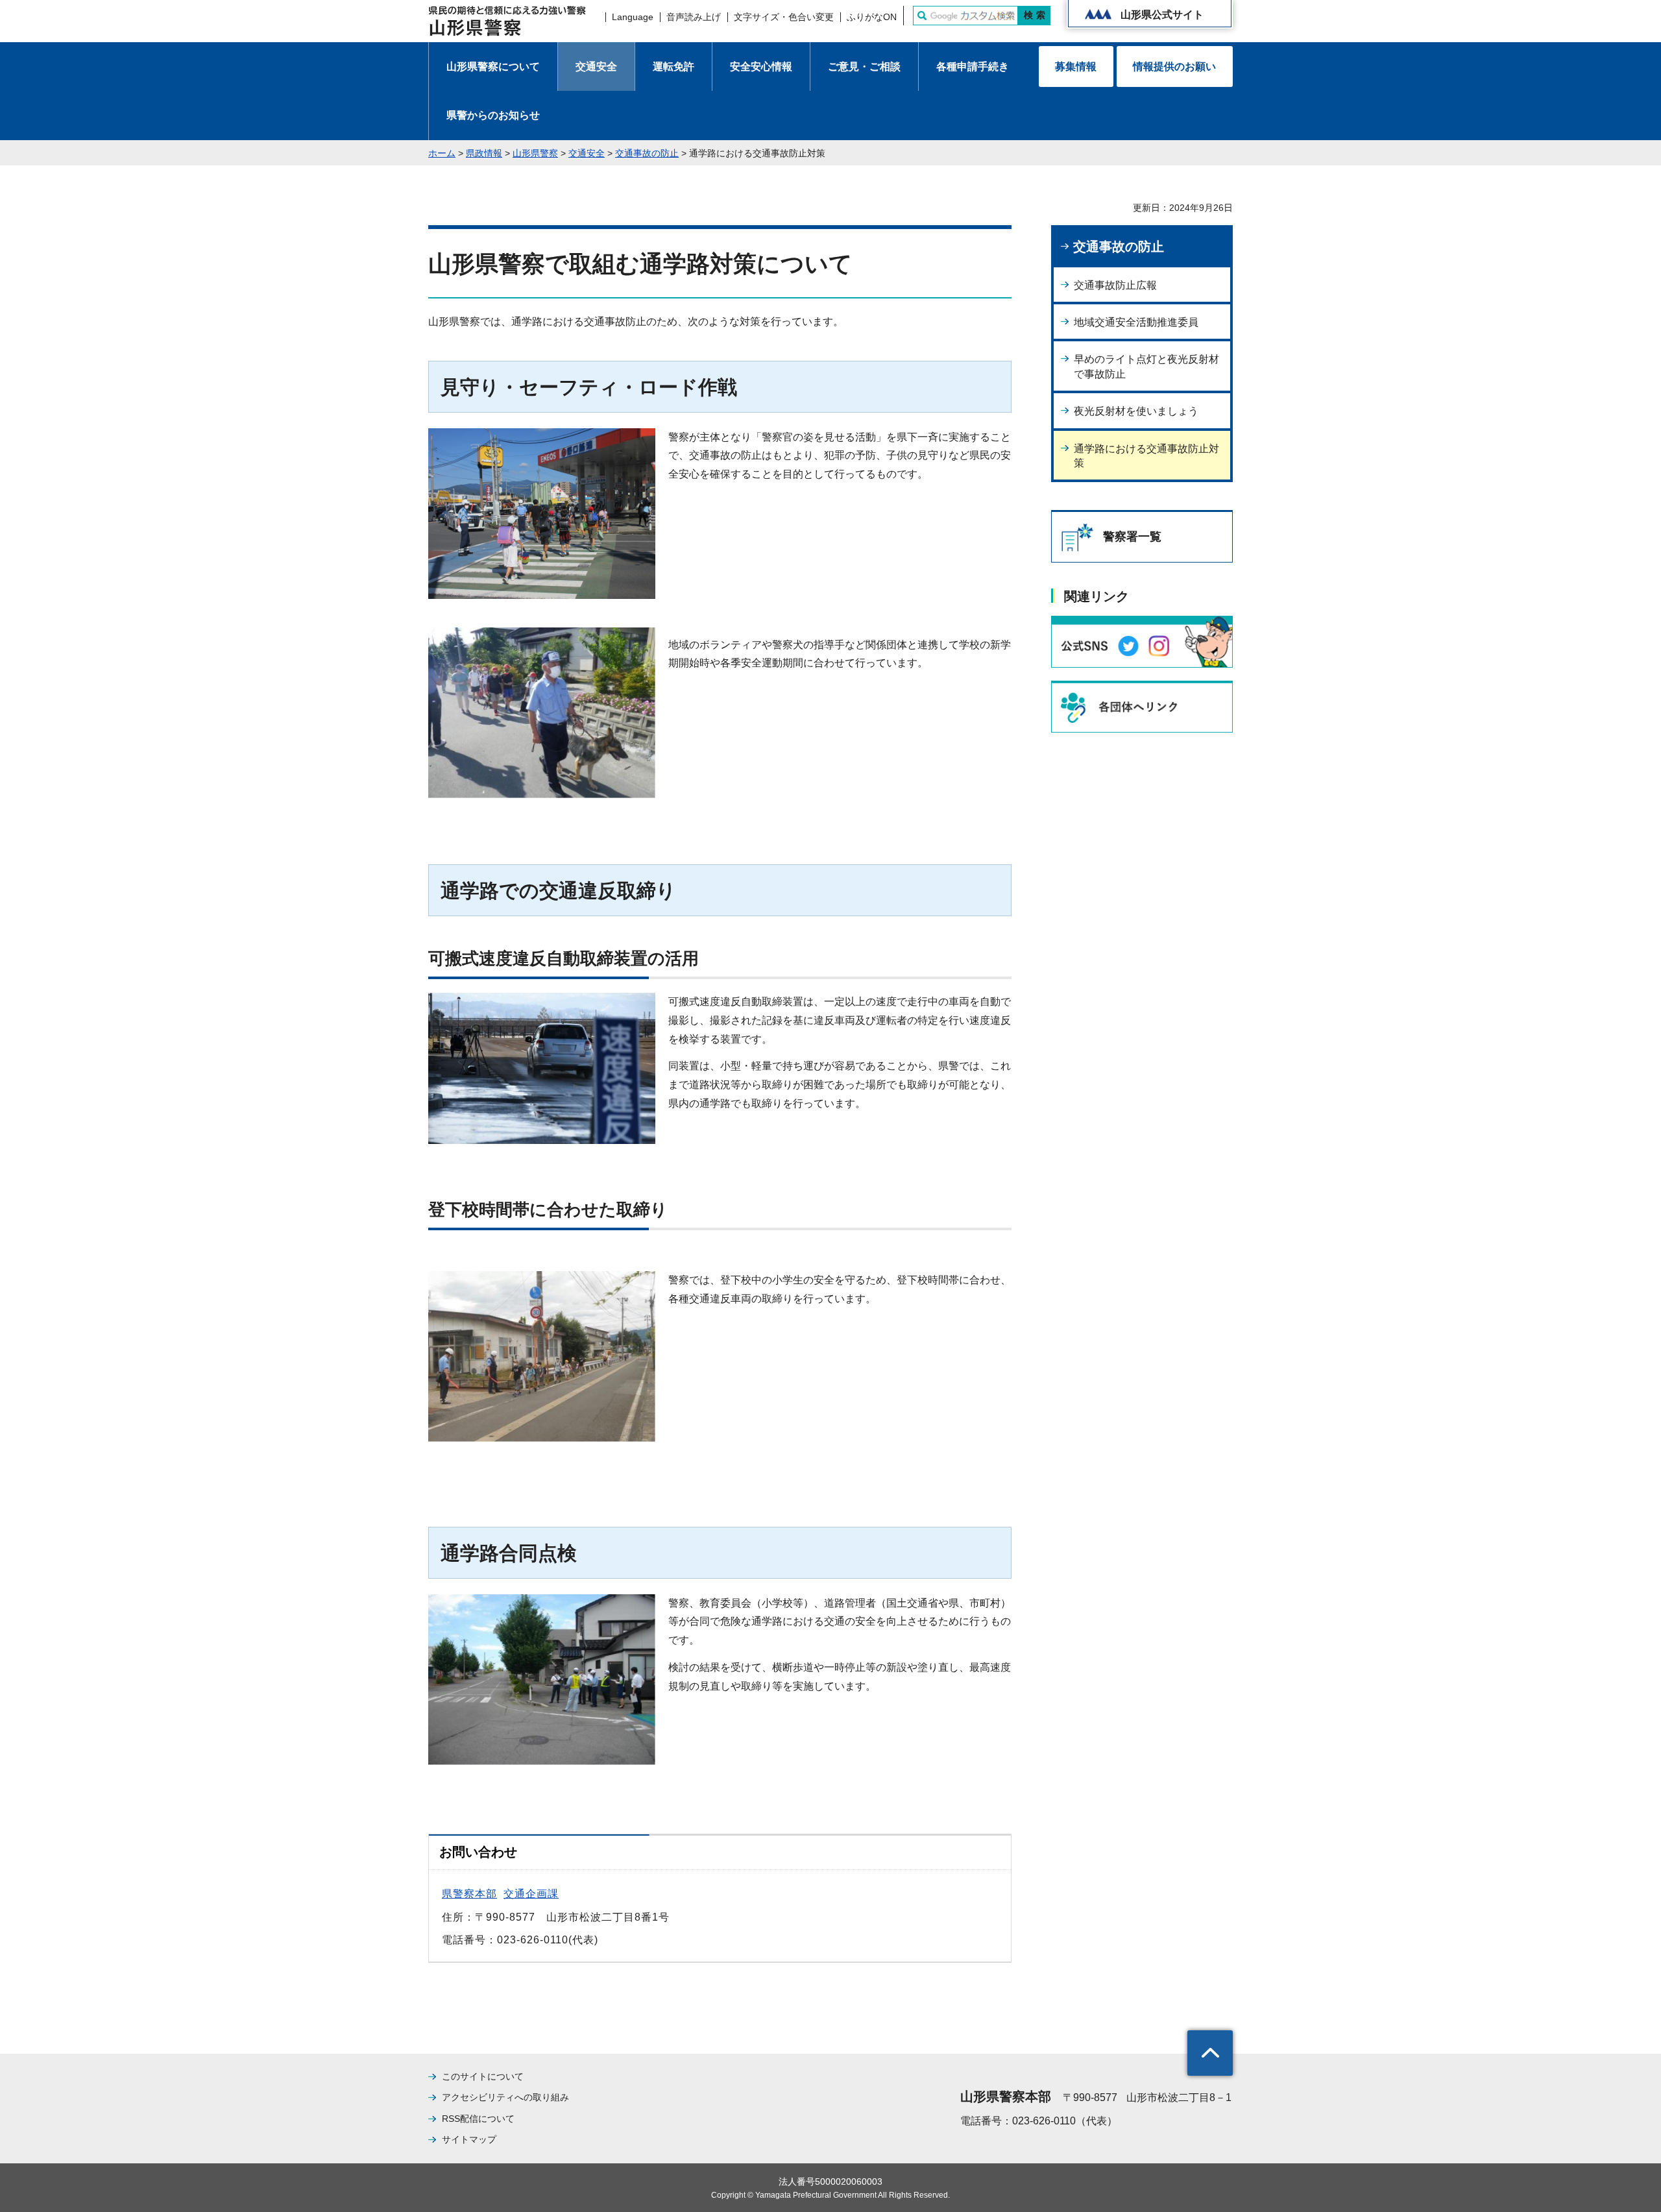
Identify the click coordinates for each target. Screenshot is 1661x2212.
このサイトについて (483, 2076)
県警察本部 (469, 1894)
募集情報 (1076, 67)
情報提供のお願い (1174, 67)
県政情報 (484, 153)
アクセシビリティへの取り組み (505, 2097)
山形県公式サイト (1162, 15)
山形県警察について (493, 67)
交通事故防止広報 (1115, 285)
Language (633, 17)
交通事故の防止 (647, 153)
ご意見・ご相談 (864, 67)
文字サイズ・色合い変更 (784, 17)
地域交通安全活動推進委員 (1136, 322)
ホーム (442, 153)
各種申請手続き (973, 67)
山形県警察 (535, 153)
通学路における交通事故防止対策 (1146, 456)
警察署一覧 (1132, 537)
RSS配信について (478, 2119)
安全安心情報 (761, 67)
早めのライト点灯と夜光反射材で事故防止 (1146, 366)
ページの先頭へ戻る (1210, 2053)
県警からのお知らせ (493, 115)
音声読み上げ (694, 17)
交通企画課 (531, 1894)
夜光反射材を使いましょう (1136, 411)
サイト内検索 (922, 16)
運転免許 (673, 67)
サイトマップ (469, 2139)
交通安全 (596, 67)
